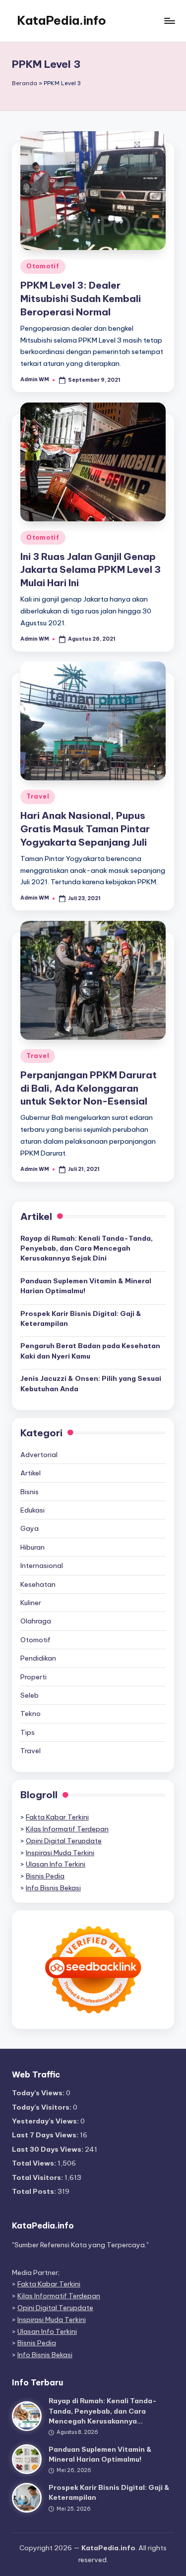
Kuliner (31, 1603)
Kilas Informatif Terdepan (67, 1829)
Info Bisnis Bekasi (53, 1888)
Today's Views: (39, 2093)
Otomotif (43, 266)
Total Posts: (35, 2191)
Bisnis (30, 1492)
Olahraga (36, 1621)
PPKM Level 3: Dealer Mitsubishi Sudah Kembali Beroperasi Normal (81, 299)
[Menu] (169, 21)
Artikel (31, 1473)
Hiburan (32, 1547)
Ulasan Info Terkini (56, 1864)
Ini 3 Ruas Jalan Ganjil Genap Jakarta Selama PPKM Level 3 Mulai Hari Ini (91, 570)
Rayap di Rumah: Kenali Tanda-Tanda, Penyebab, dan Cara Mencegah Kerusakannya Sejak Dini (87, 1248)
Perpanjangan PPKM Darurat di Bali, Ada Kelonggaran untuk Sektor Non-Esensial (89, 1088)
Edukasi (32, 1510)
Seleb (30, 1695)
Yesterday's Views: (46, 2121)
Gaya (30, 1528)
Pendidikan (38, 1658)
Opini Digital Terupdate (64, 1841)
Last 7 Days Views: (46, 2135)
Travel (38, 796)
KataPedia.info (62, 20)
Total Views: (35, 2163)
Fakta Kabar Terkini (57, 1817)
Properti (33, 1677)
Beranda (25, 83)
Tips (28, 1732)
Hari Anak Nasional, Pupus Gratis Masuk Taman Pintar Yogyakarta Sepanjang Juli (85, 829)
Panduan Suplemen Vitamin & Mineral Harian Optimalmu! (86, 1286)
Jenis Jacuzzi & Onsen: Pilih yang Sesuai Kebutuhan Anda (91, 1383)
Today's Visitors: (42, 2107)
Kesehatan (38, 1584)
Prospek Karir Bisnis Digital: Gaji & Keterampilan (81, 1318)
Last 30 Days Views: (48, 2149)
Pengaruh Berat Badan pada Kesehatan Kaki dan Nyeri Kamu (90, 1351)
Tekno (31, 1714)
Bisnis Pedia (45, 1876)
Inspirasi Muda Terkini (60, 1853)
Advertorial (39, 1455)
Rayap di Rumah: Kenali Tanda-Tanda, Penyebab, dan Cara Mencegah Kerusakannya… (103, 2411)
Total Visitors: (38, 2177)
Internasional (42, 1566)
